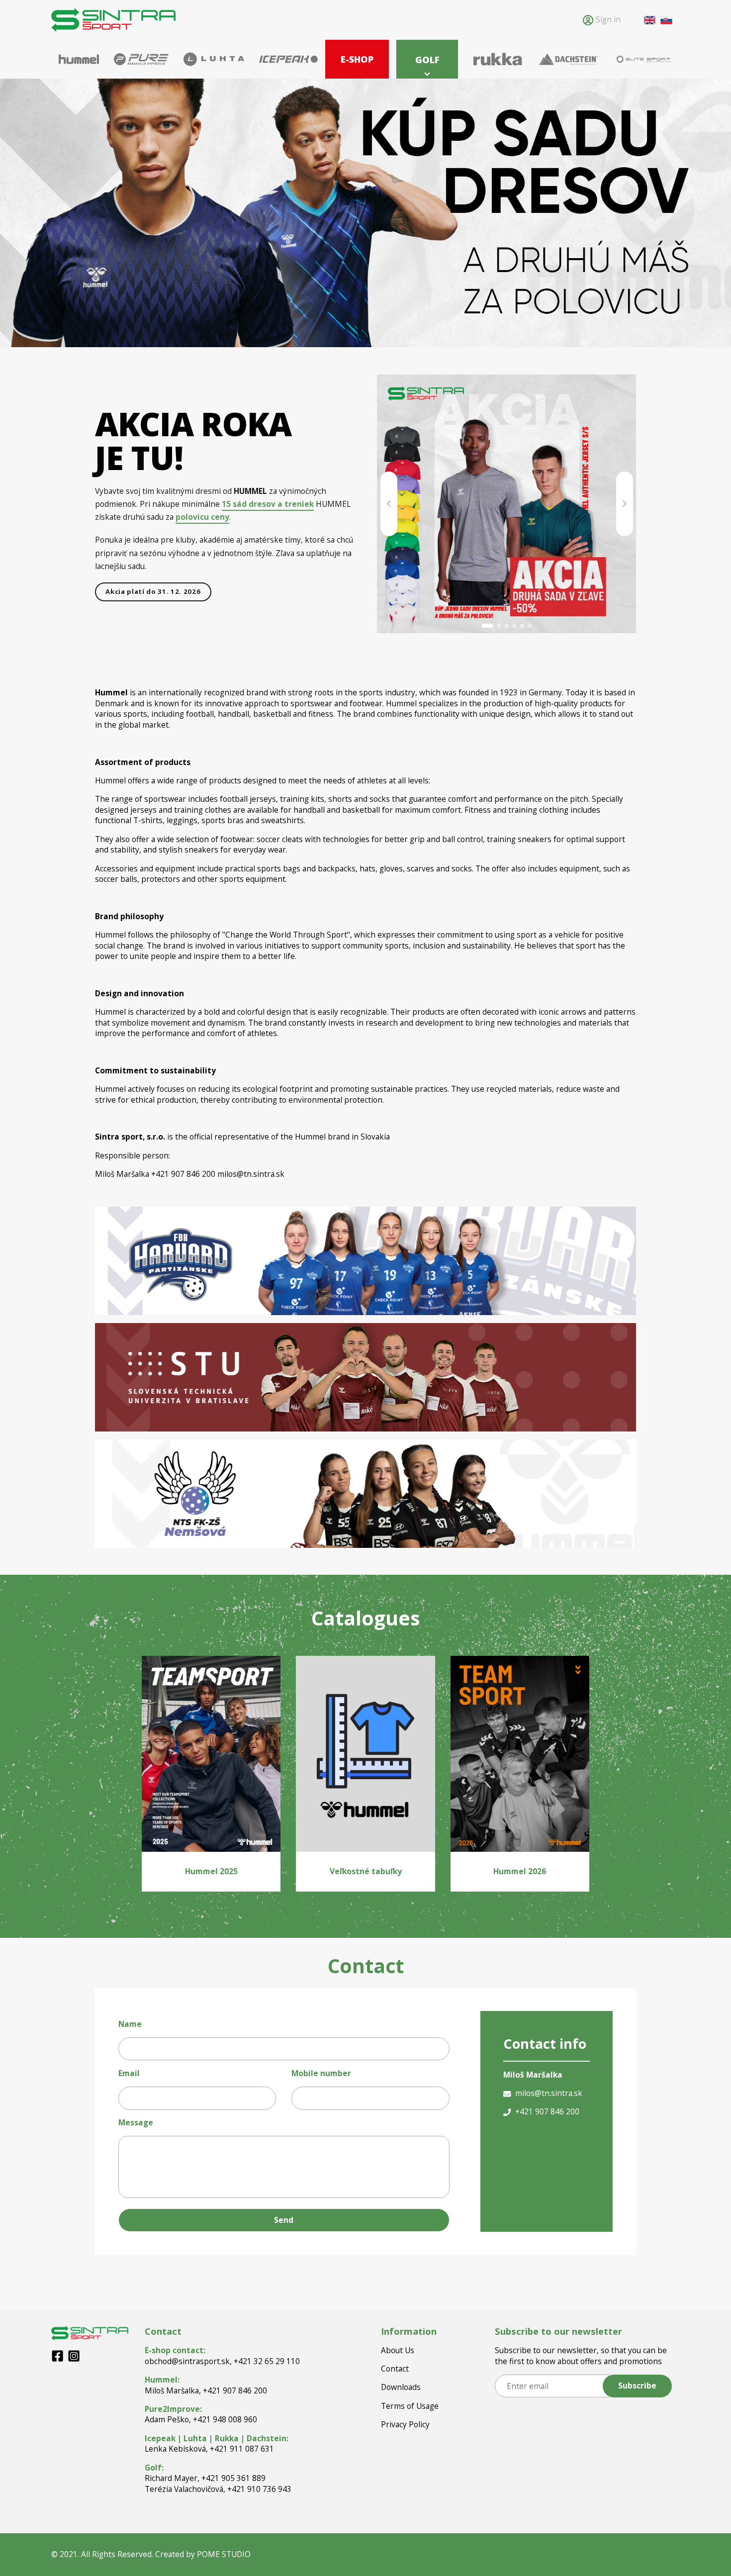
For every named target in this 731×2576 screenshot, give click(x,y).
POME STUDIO (224, 2554)
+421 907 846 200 (235, 2390)
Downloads (401, 2387)
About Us (398, 2350)
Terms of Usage (410, 2406)
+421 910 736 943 (259, 2489)
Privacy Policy (405, 2425)
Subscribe (637, 2385)
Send (284, 2220)
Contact (395, 2369)
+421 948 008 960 (225, 2419)
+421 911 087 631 (242, 2449)
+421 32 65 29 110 (267, 2361)
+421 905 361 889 (233, 2478)
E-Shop (357, 59)
